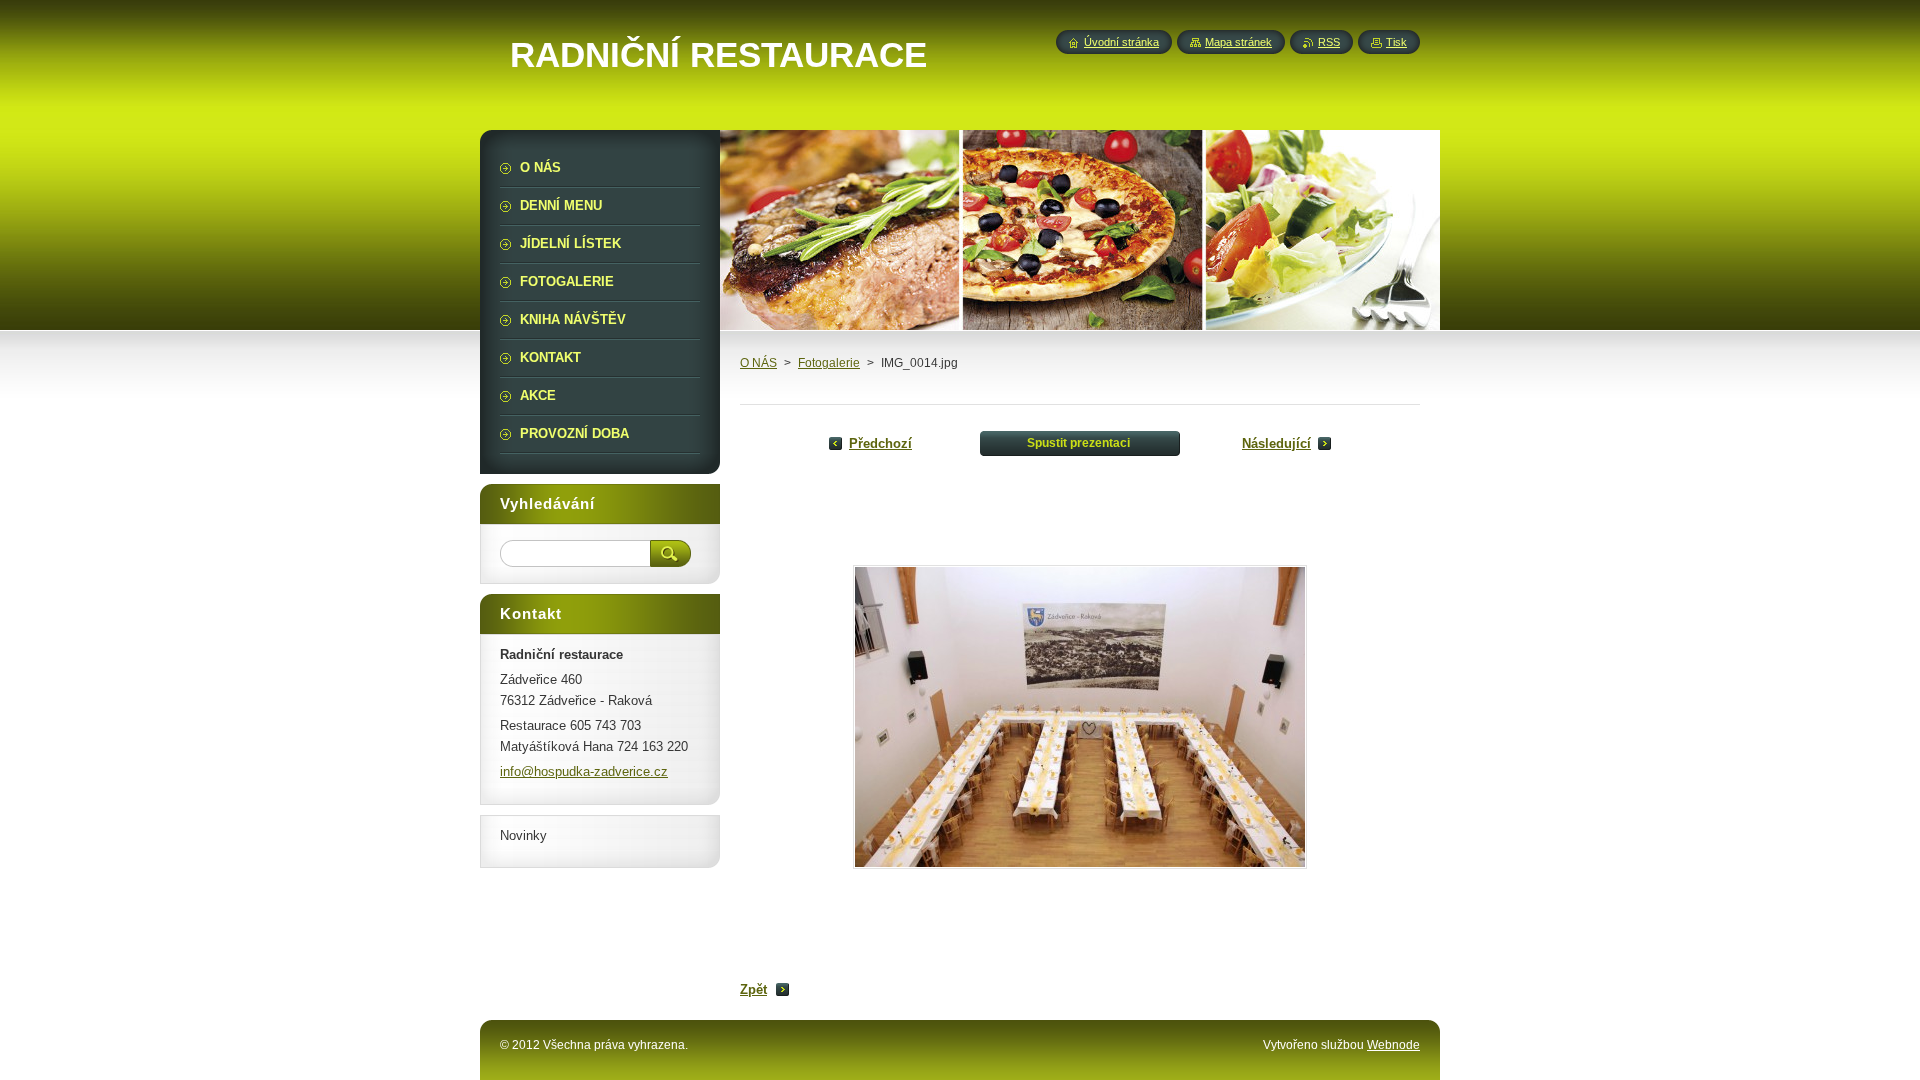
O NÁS (758, 363)
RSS (1329, 42)
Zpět (753, 989)
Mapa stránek (1238, 42)
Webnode (1393, 1045)
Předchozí (880, 443)
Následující (1276, 443)
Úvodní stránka (1121, 42)
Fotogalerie (829, 363)
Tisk (1396, 42)
